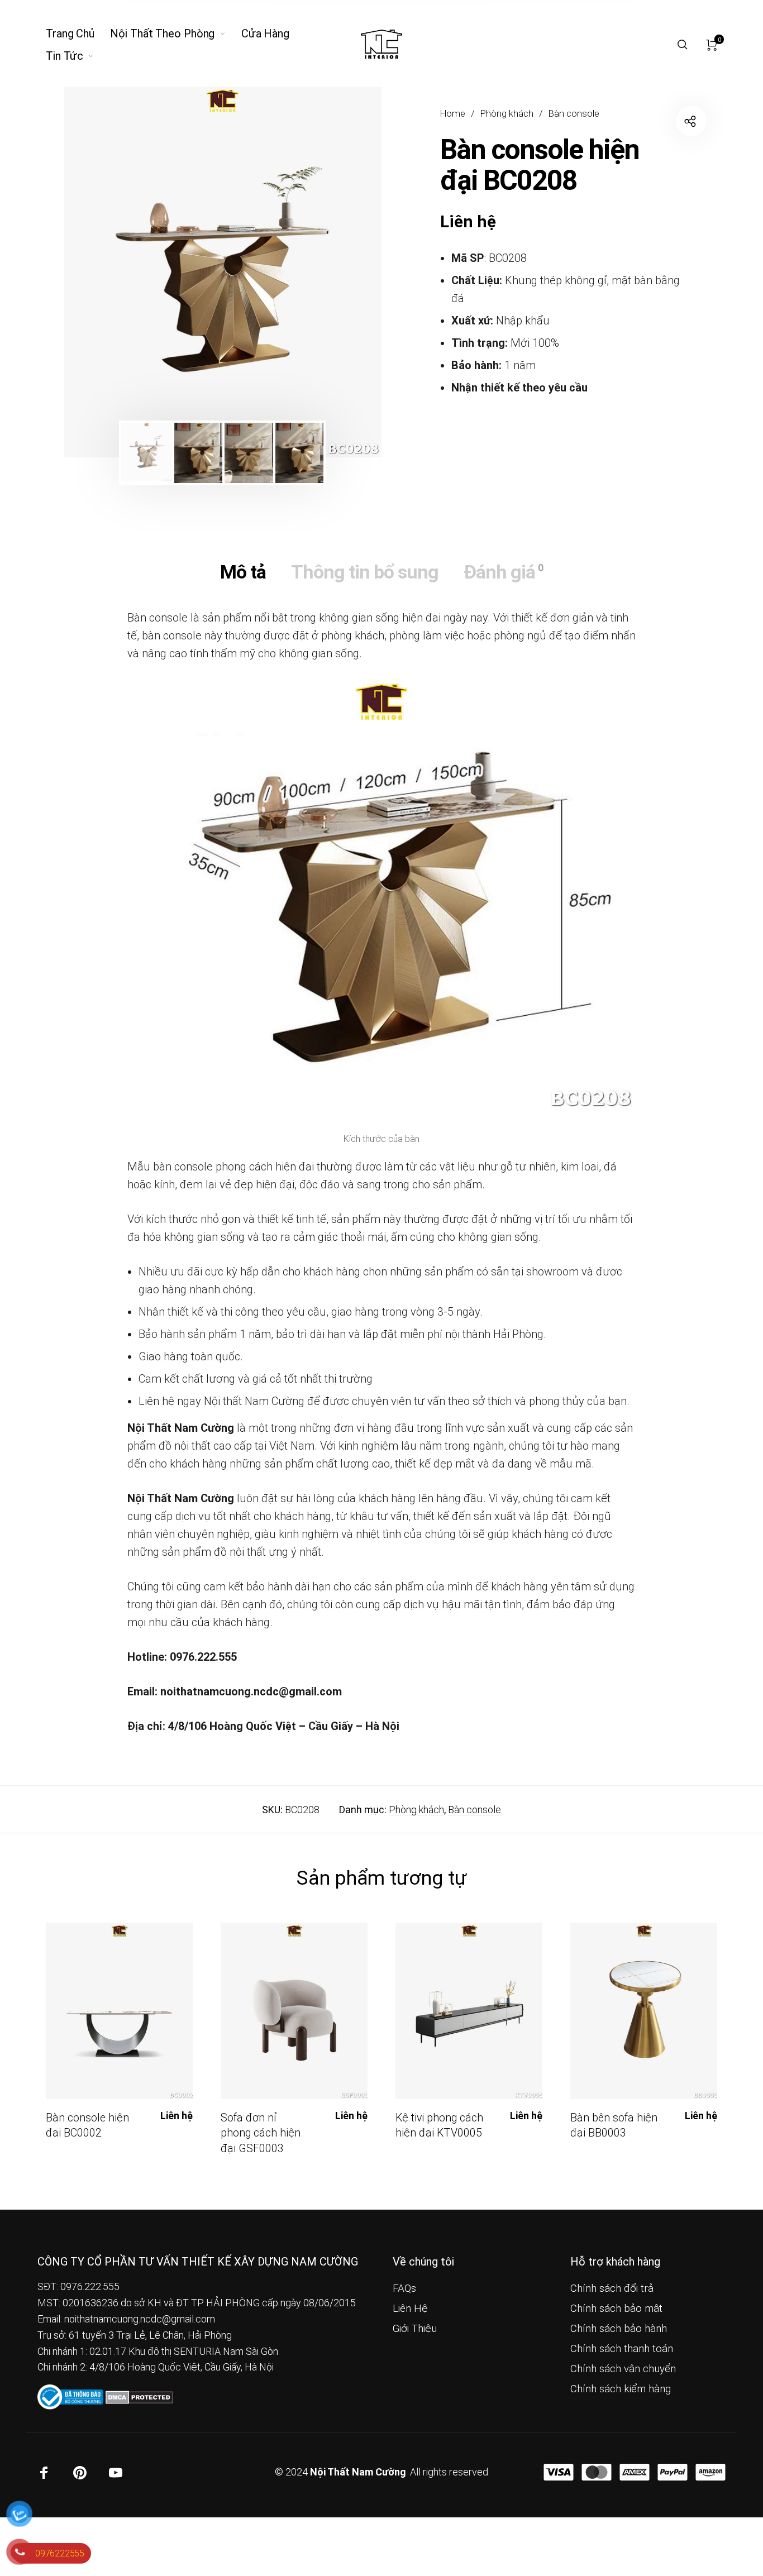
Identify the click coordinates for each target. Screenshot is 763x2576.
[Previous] (103, 272)
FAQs (404, 2288)
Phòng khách (507, 114)
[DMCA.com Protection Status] (139, 2396)
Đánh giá (503, 572)
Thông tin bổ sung (365, 572)
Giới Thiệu (415, 2329)
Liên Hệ (410, 2309)
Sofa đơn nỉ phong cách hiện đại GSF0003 (261, 2133)
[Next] (342, 272)
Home (453, 114)
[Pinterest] (80, 2473)
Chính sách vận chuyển (623, 2369)
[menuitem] (78, 34)
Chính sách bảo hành (619, 2329)
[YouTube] (116, 2473)
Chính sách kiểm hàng (621, 2389)
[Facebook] (44, 2473)
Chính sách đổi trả (612, 2288)
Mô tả (243, 572)
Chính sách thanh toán (622, 2349)
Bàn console (574, 114)
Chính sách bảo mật (616, 2309)
